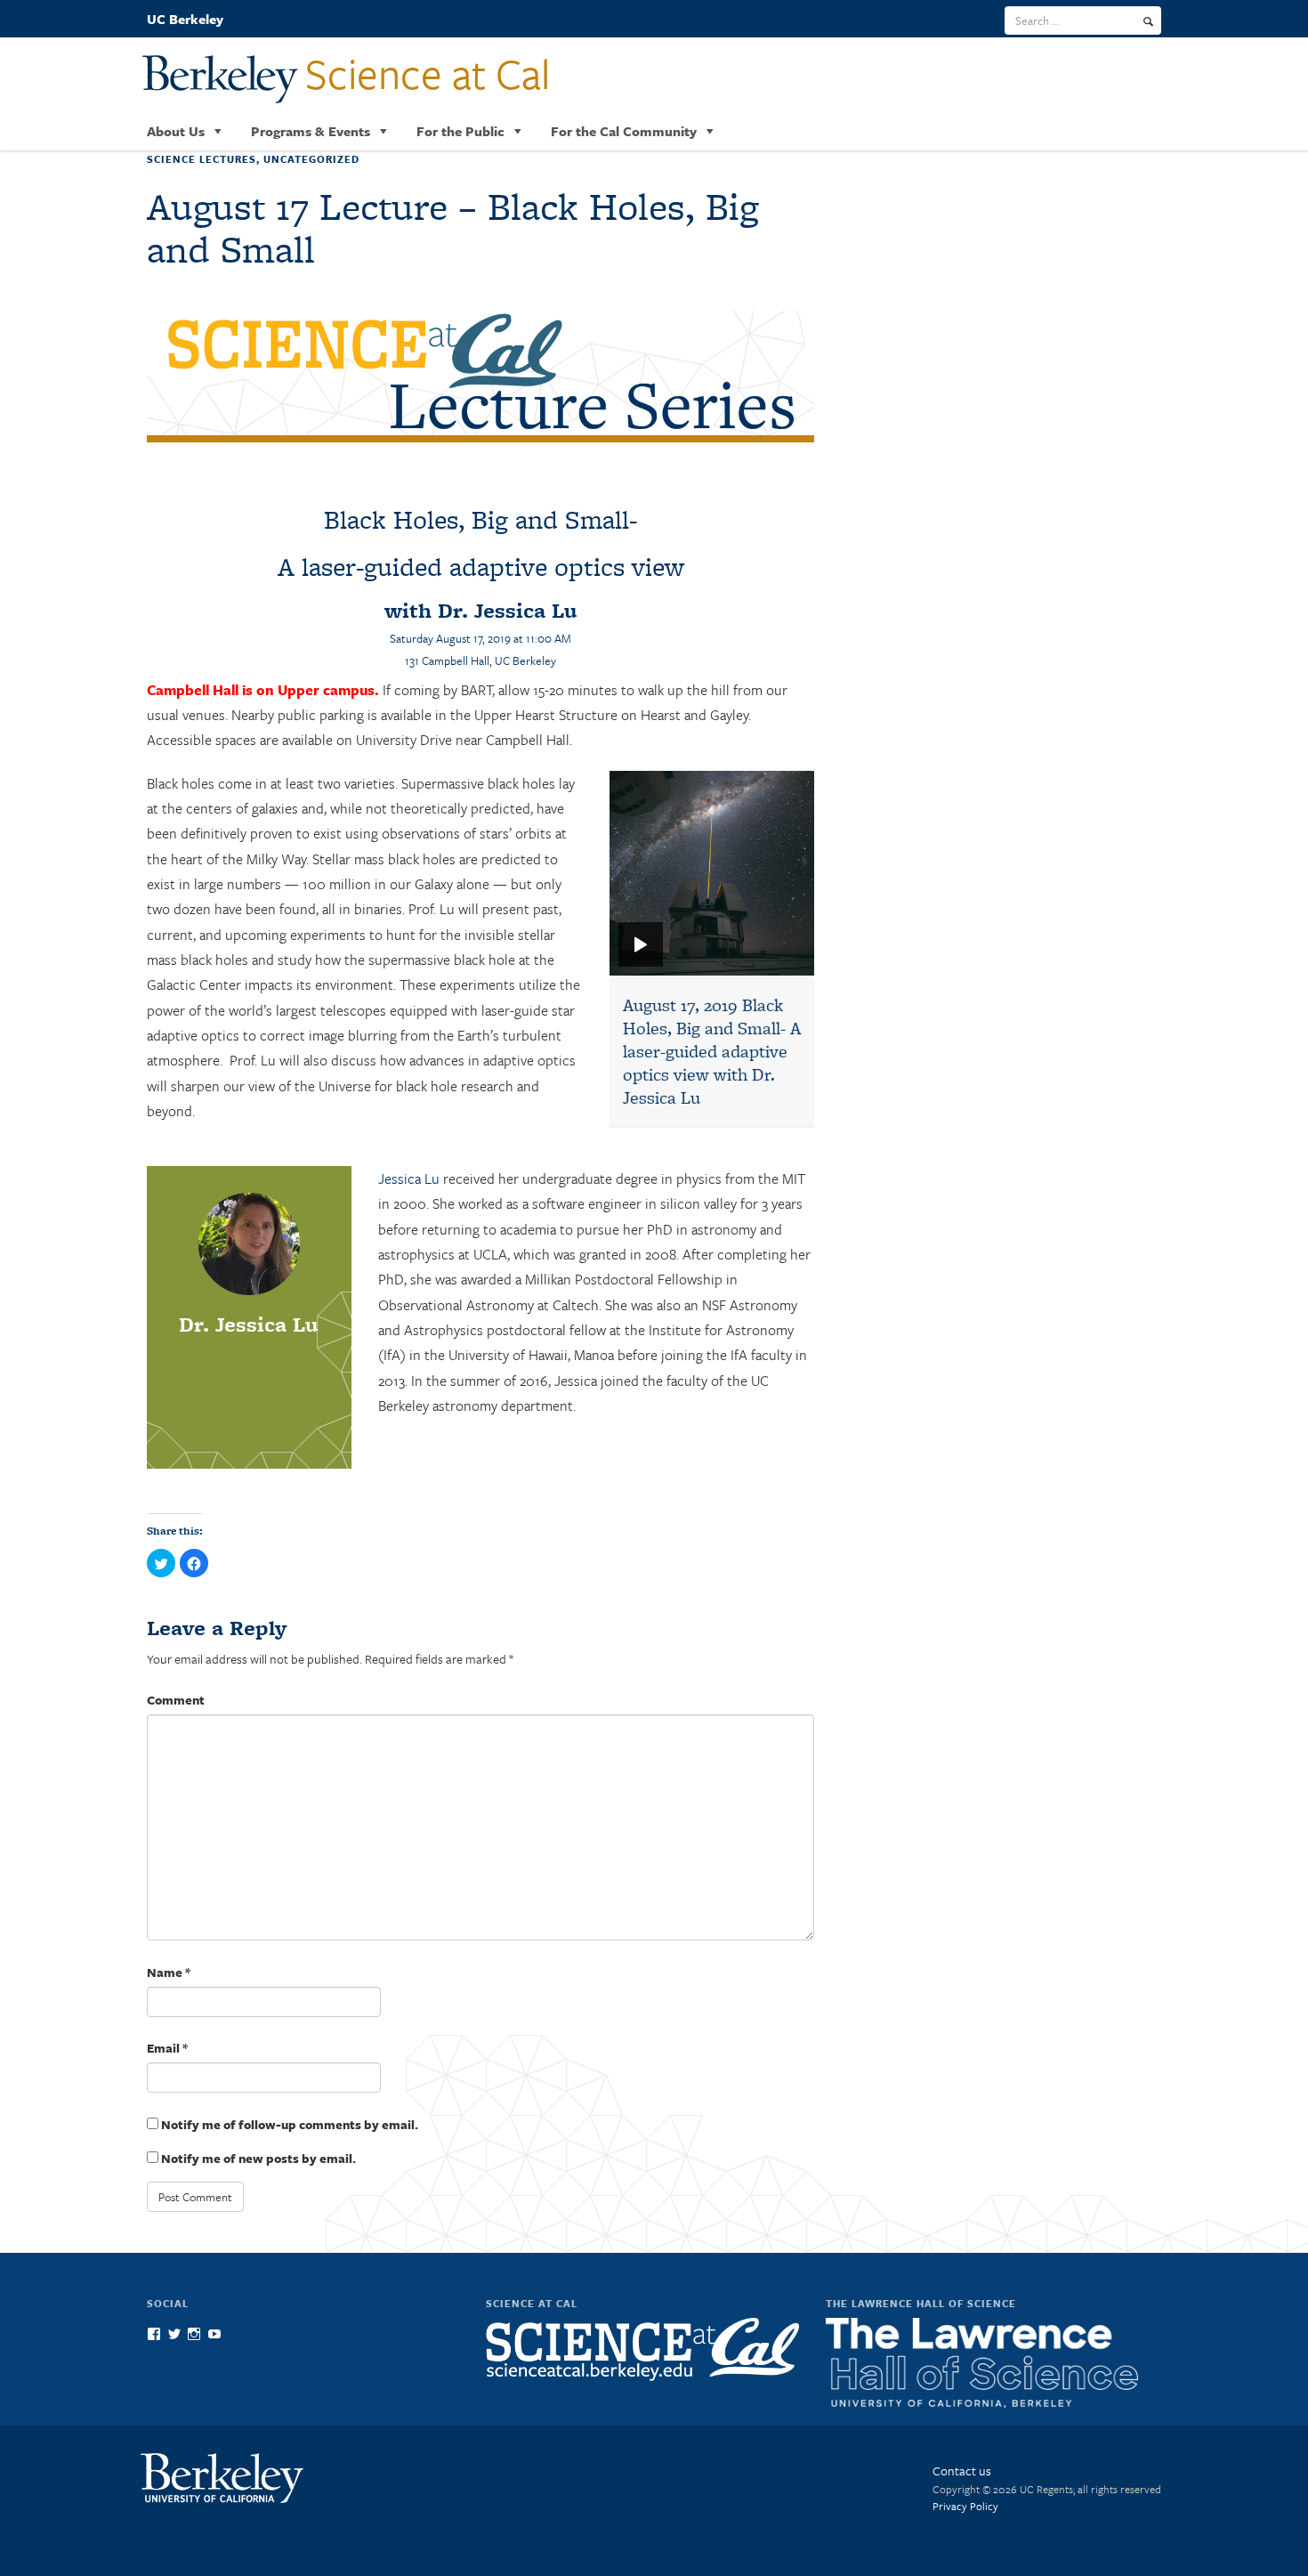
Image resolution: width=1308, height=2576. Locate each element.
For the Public (460, 131)
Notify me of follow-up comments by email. (290, 2124)
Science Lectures (202, 159)
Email (167, 2048)
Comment (176, 1700)
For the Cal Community (624, 131)
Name (169, 1972)
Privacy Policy (965, 2506)
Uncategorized (311, 159)
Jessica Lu (409, 1179)
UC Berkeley (185, 19)
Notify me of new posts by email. (258, 2158)
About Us (176, 131)
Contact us (962, 2471)
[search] (1148, 21)
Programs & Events (311, 131)
